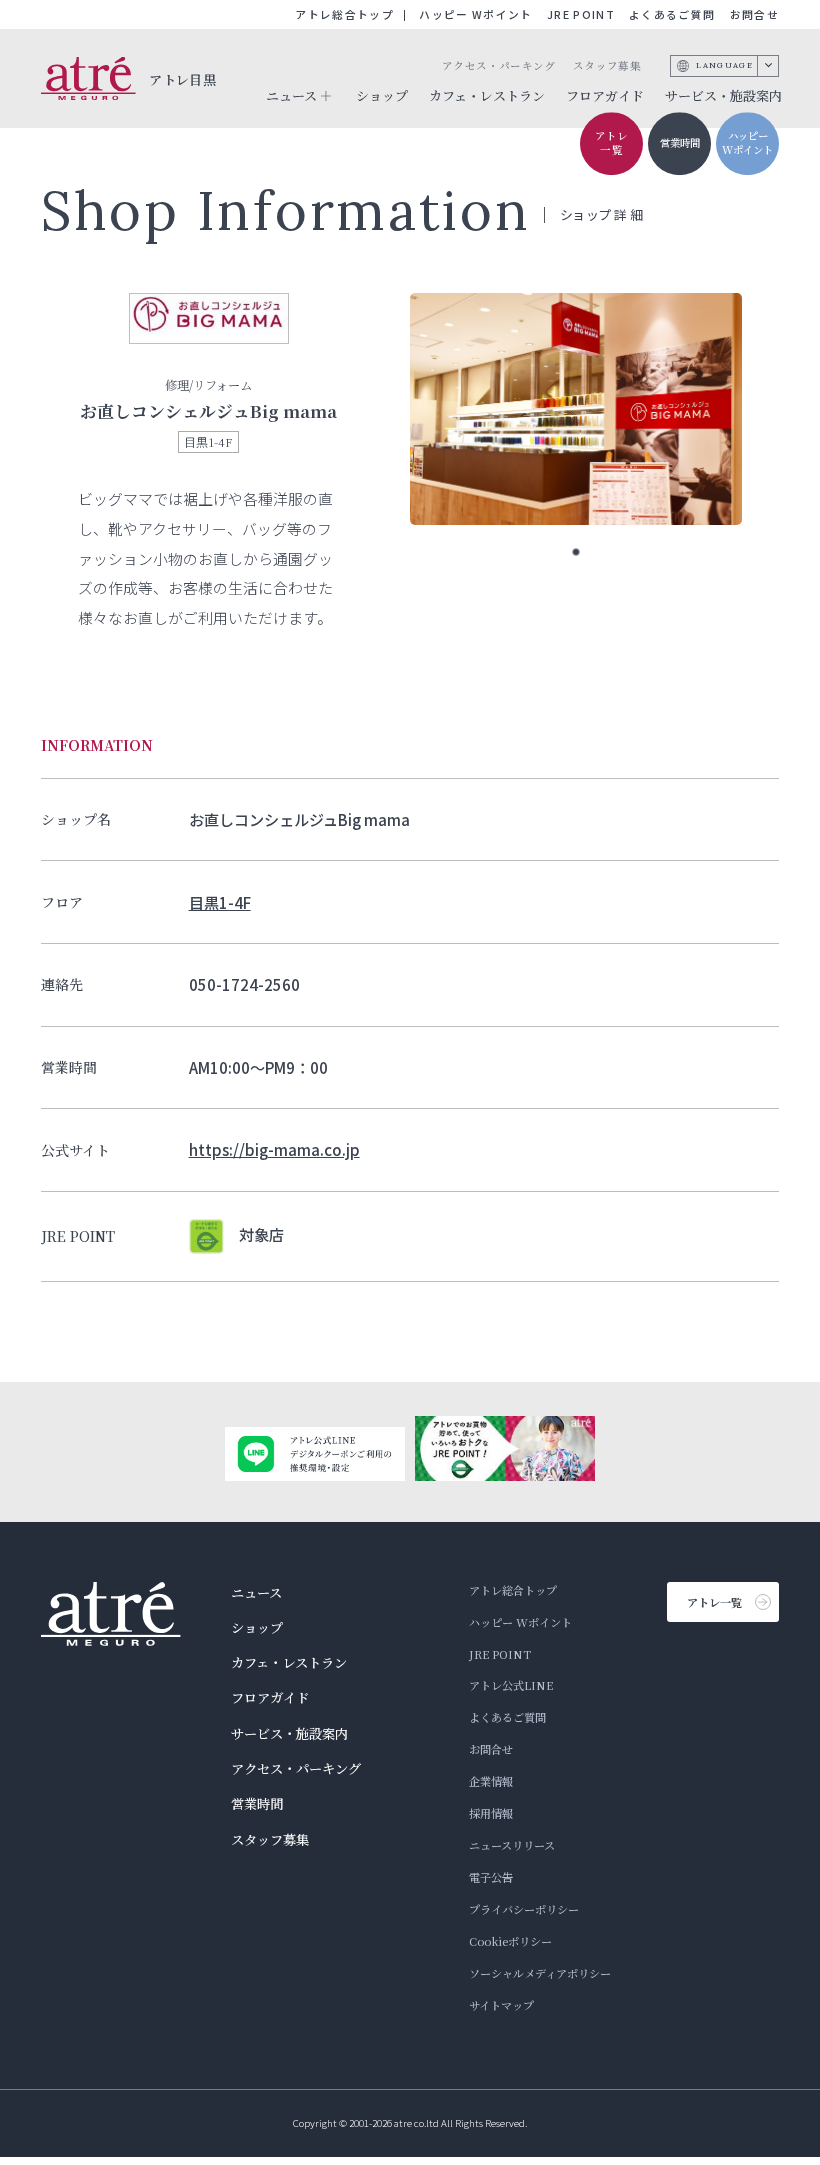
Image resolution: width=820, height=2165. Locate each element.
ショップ (382, 95)
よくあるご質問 (672, 14)
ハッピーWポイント (747, 143)
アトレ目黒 (182, 78)
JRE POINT (581, 14)
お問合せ (754, 14)
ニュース (256, 1592)
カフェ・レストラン (487, 95)
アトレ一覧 (612, 143)
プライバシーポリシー (524, 1909)
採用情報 (491, 1813)
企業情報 (491, 1781)
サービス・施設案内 (723, 95)
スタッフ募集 (607, 65)
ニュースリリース (512, 1845)
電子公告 (491, 1877)
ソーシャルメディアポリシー (540, 1973)
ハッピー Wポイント (475, 14)
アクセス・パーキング (498, 65)
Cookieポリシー (510, 1941)
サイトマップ (501, 2005)
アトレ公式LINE (511, 1685)
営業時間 (680, 142)
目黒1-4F (220, 902)
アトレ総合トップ (344, 14)
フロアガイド (605, 95)
